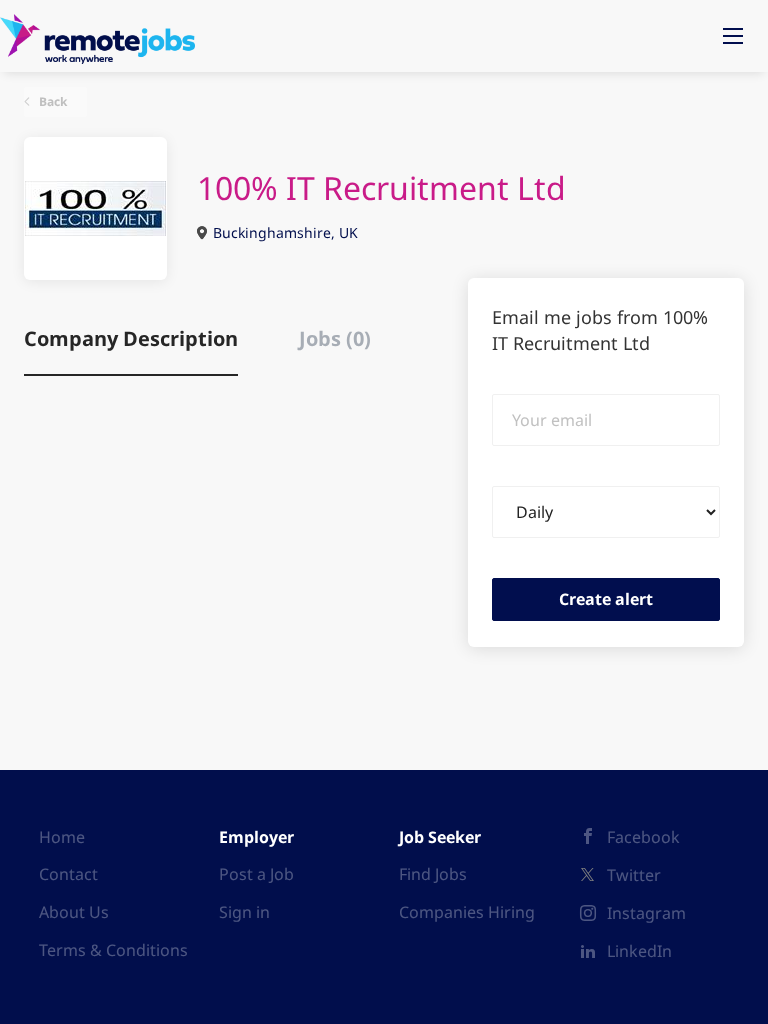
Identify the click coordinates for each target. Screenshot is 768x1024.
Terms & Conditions (113, 950)
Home (62, 837)
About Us (74, 912)
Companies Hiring (467, 912)
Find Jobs (433, 874)
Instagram (646, 913)
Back (51, 101)
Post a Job (256, 874)
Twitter (634, 875)
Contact (68, 874)
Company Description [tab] (131, 338)
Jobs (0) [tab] (335, 338)
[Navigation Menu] (733, 36)
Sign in (244, 912)
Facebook (643, 837)
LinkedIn (639, 951)
